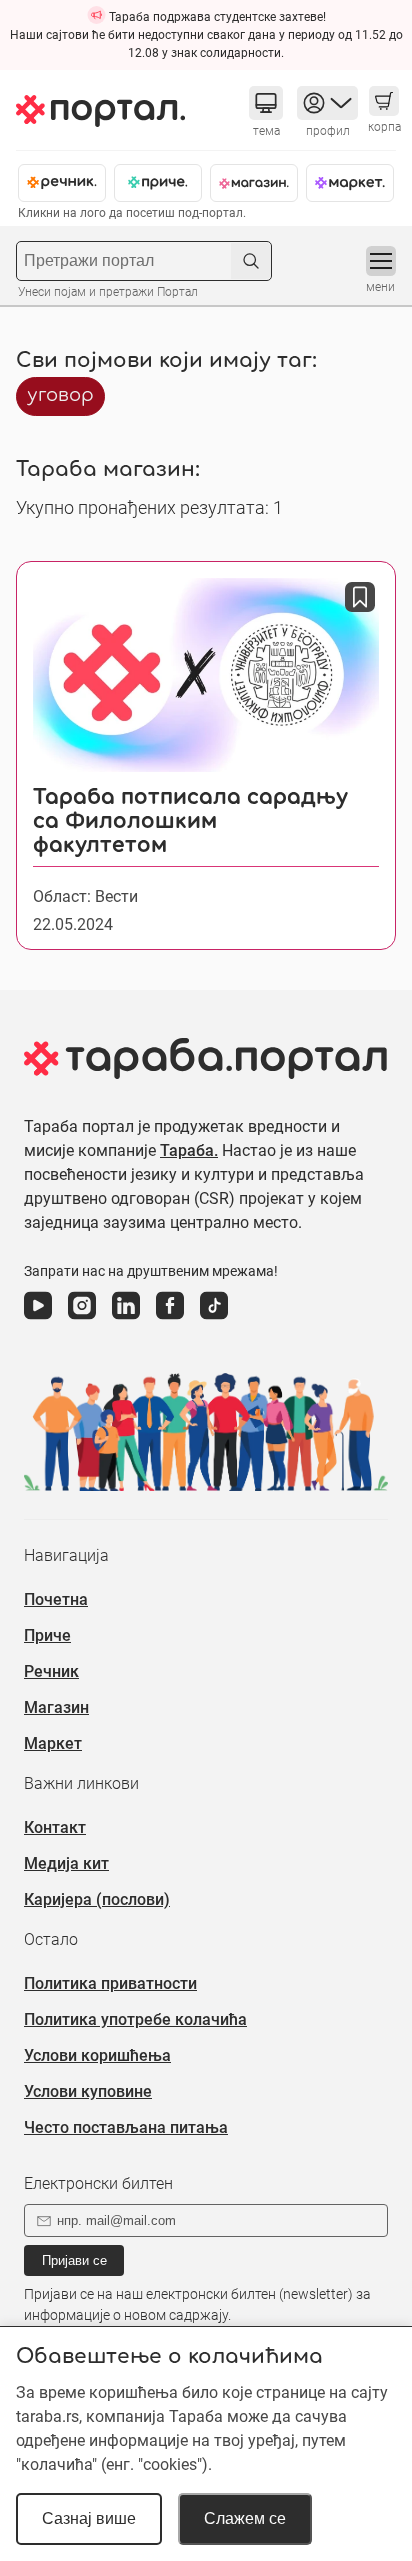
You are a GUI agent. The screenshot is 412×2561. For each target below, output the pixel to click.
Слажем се (245, 2518)
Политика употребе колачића (135, 2019)
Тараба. (189, 1150)
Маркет (53, 1743)
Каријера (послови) (97, 1899)
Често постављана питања (126, 2127)
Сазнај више (89, 2518)
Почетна (56, 1599)
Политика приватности (110, 1983)
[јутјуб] (38, 1320)
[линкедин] (126, 1320)
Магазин (56, 1707)
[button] (266, 103)
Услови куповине (88, 2091)
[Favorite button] (360, 597)
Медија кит (66, 1863)
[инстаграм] (82, 1320)
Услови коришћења (97, 2055)
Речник (51, 1671)
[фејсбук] (170, 1320)
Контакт (55, 1827)
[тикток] (214, 1320)
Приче (47, 1635)
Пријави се (74, 2260)
